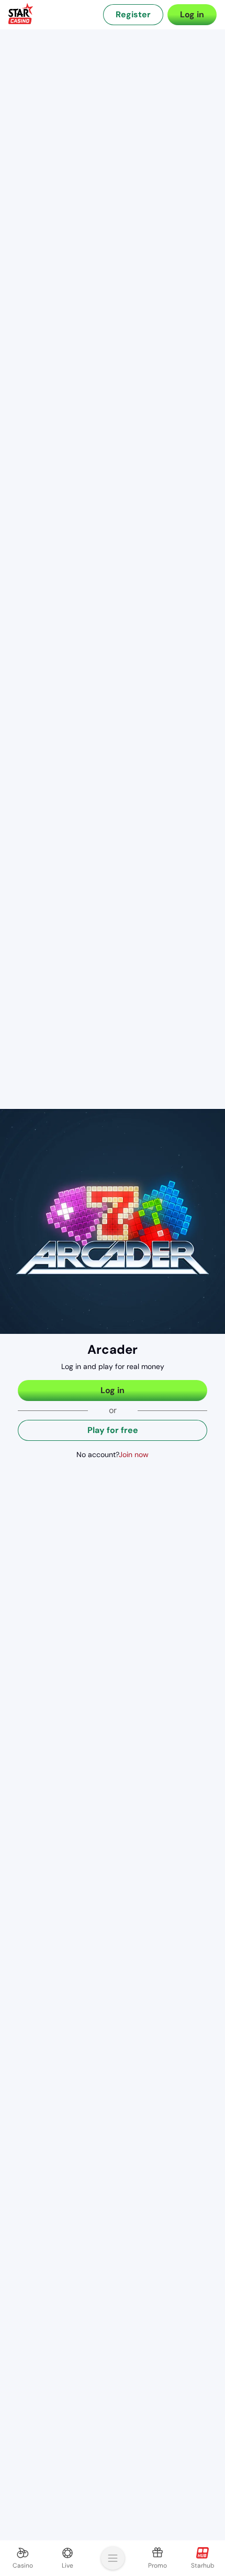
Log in (192, 14)
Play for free (113, 1430)
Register (133, 14)
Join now (134, 1454)
